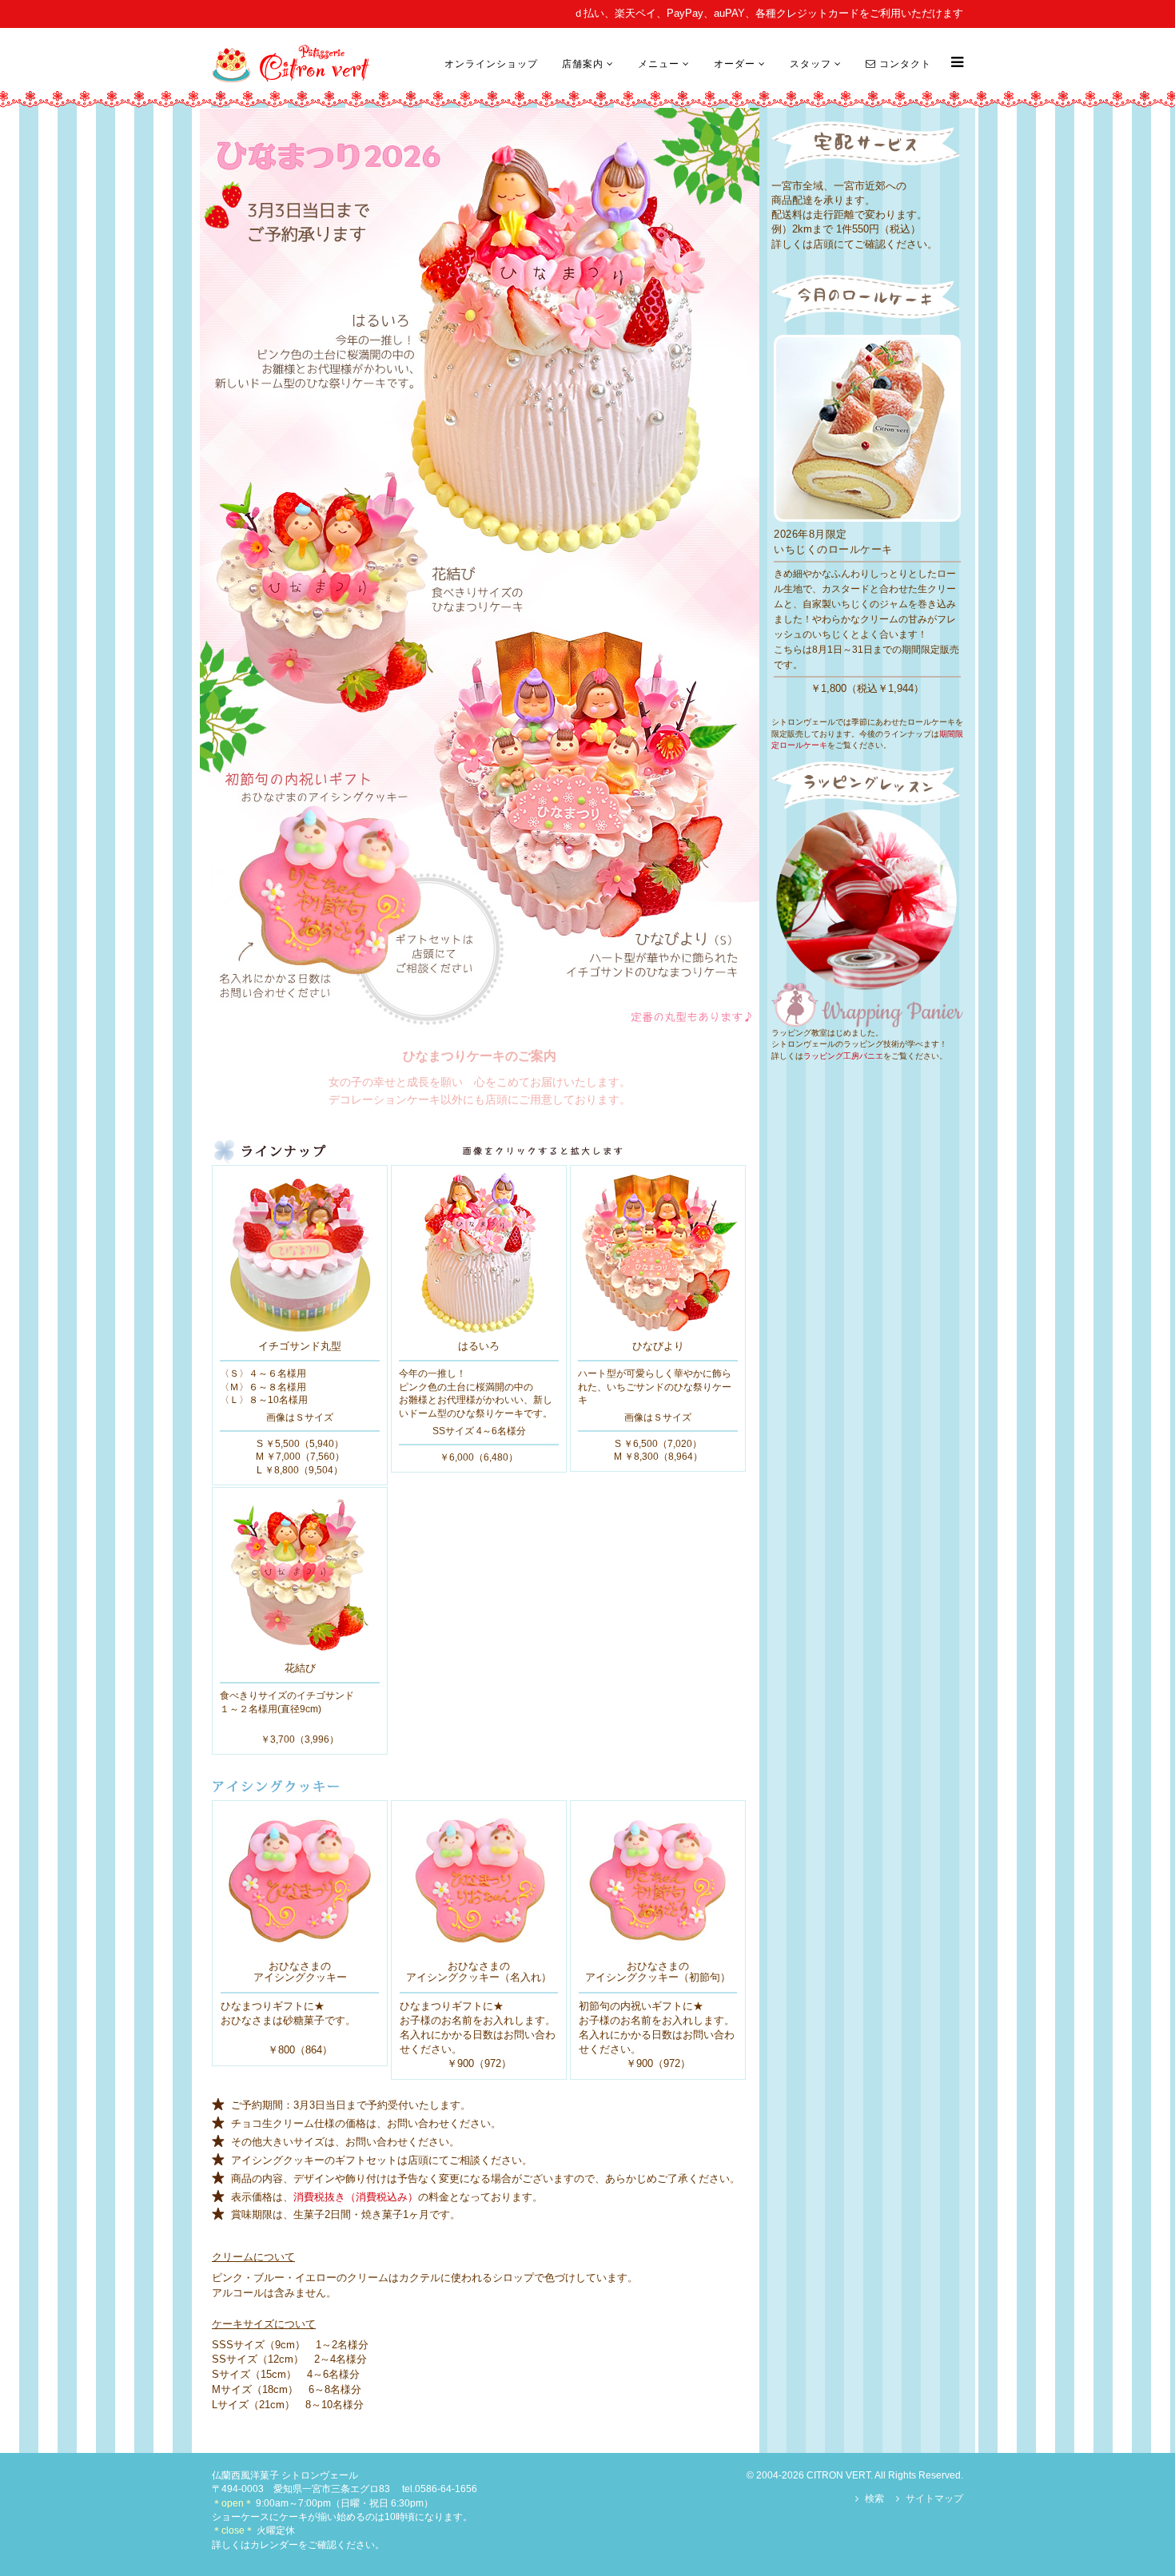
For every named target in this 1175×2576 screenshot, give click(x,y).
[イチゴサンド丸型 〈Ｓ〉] (300, 1252)
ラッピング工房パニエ (843, 1056)
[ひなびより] (658, 1252)
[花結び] (300, 1574)
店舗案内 (583, 64)
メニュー (659, 64)
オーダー (735, 64)
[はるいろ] (479, 1252)
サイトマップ (934, 2498)
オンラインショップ (491, 64)
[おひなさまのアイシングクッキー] (300, 1880)
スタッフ (811, 64)
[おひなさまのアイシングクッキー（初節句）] (658, 1880)
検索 (874, 2498)
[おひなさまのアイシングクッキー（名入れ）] (479, 1880)
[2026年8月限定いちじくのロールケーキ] (867, 427)
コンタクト (904, 64)
